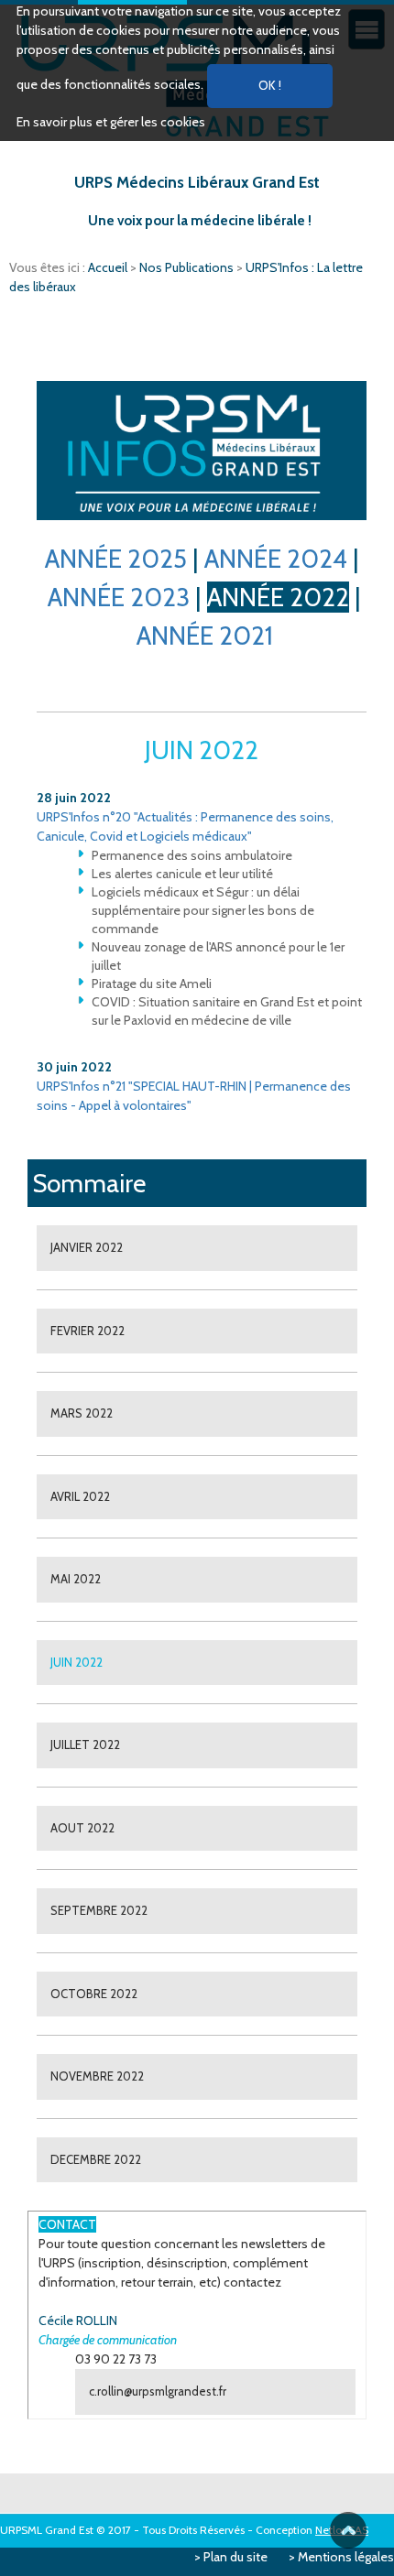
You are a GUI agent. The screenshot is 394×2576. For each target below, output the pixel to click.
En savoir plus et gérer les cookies (111, 122)
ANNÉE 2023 (119, 597)
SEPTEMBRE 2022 (99, 1910)
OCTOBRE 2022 (94, 1994)
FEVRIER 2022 (88, 1331)
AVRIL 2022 (80, 1496)
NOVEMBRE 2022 (97, 2076)
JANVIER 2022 (87, 1247)
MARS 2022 (82, 1413)
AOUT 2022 (82, 1828)
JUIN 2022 (77, 1662)
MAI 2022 (76, 1579)
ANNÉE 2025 (116, 559)
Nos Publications (188, 267)
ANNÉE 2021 (205, 636)
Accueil (109, 267)
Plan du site (235, 2557)
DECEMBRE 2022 (96, 2159)
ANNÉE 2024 (276, 559)
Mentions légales (346, 2557)
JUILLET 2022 (85, 1745)
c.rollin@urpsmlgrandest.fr (158, 2391)
